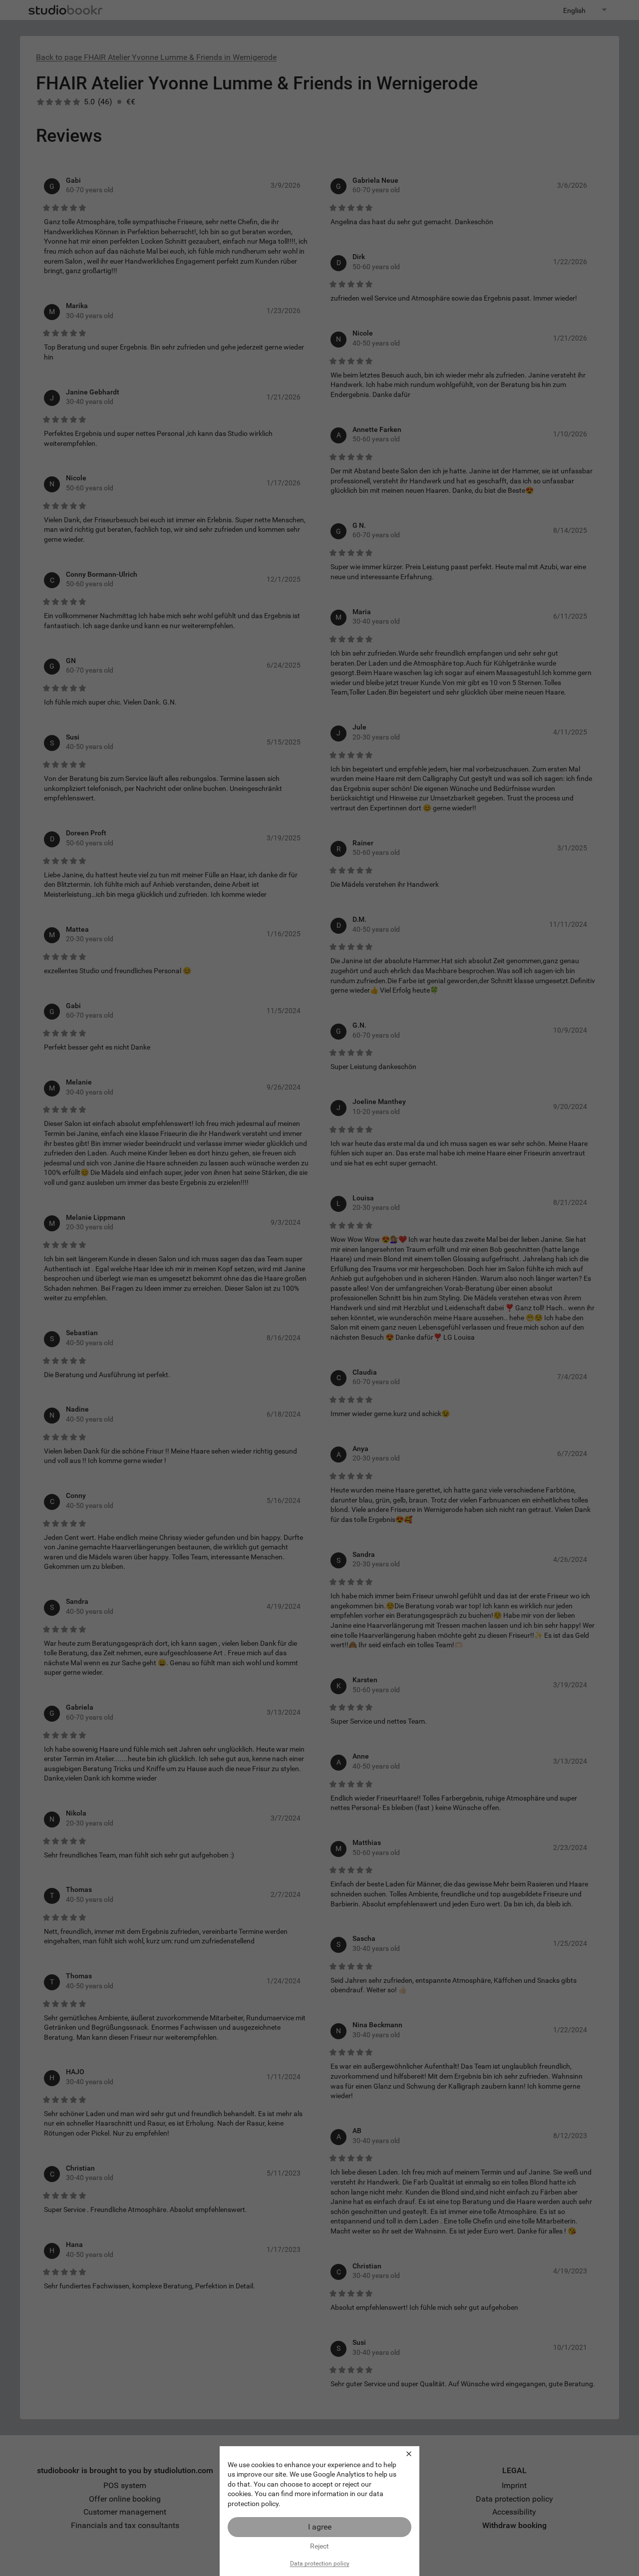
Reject (319, 2546)
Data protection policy (320, 2564)
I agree (320, 2527)
